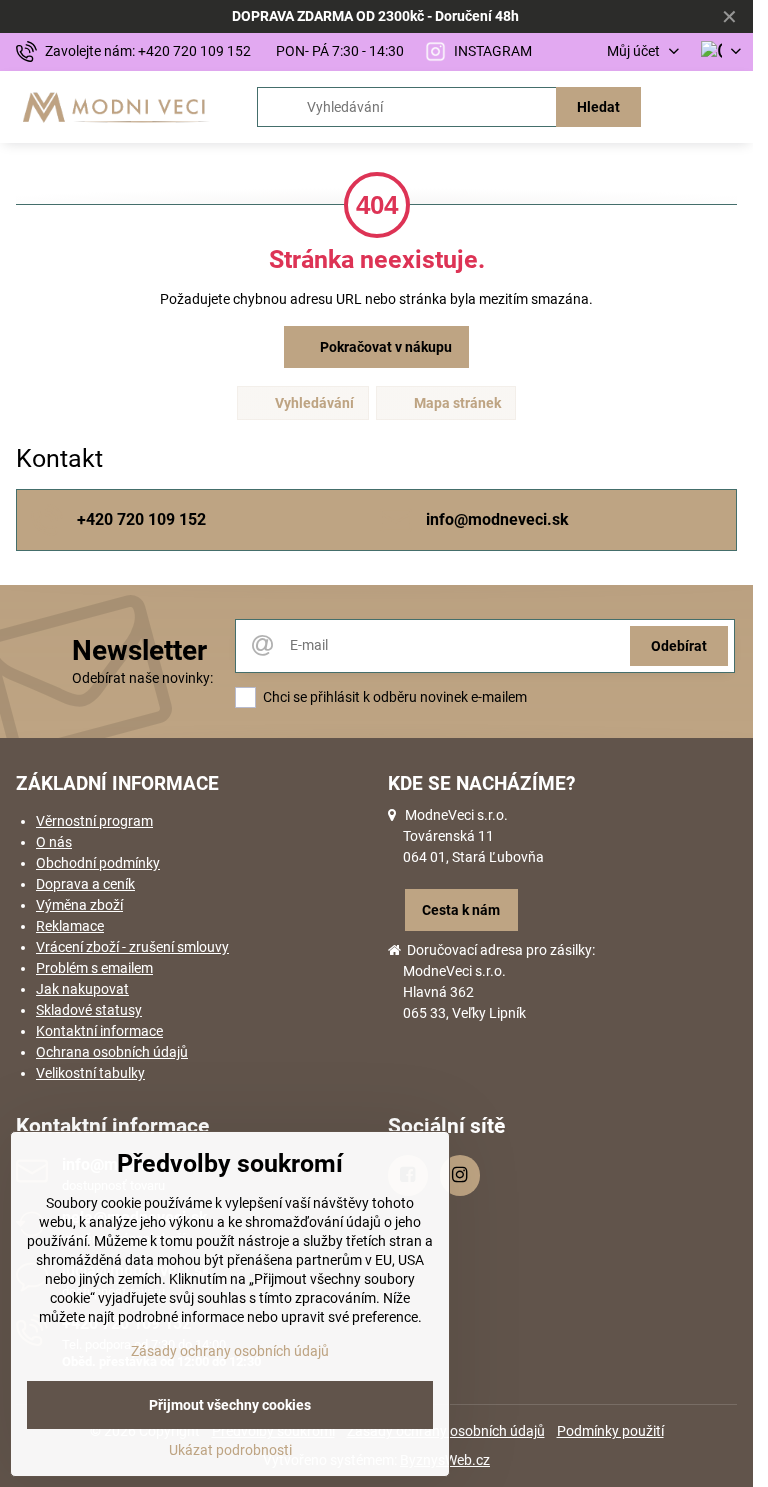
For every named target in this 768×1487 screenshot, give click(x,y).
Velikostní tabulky (90, 1073)
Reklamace (70, 926)
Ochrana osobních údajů (112, 1052)
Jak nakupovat (82, 989)
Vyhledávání (313, 403)
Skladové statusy (89, 1010)
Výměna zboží (79, 905)
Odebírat (679, 646)
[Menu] (729, 107)
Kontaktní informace (99, 1031)
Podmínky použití (610, 1431)
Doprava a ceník (85, 884)
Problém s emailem (94, 968)
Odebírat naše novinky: (142, 678)
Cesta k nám (461, 910)
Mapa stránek (456, 403)
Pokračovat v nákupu (384, 347)
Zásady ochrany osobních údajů (230, 1351)
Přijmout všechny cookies (230, 1405)
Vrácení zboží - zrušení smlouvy (132, 947)
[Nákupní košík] (681, 107)
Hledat (598, 107)
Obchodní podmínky (98, 863)
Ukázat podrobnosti (230, 1450)
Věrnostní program (94, 821)
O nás (54, 842)
